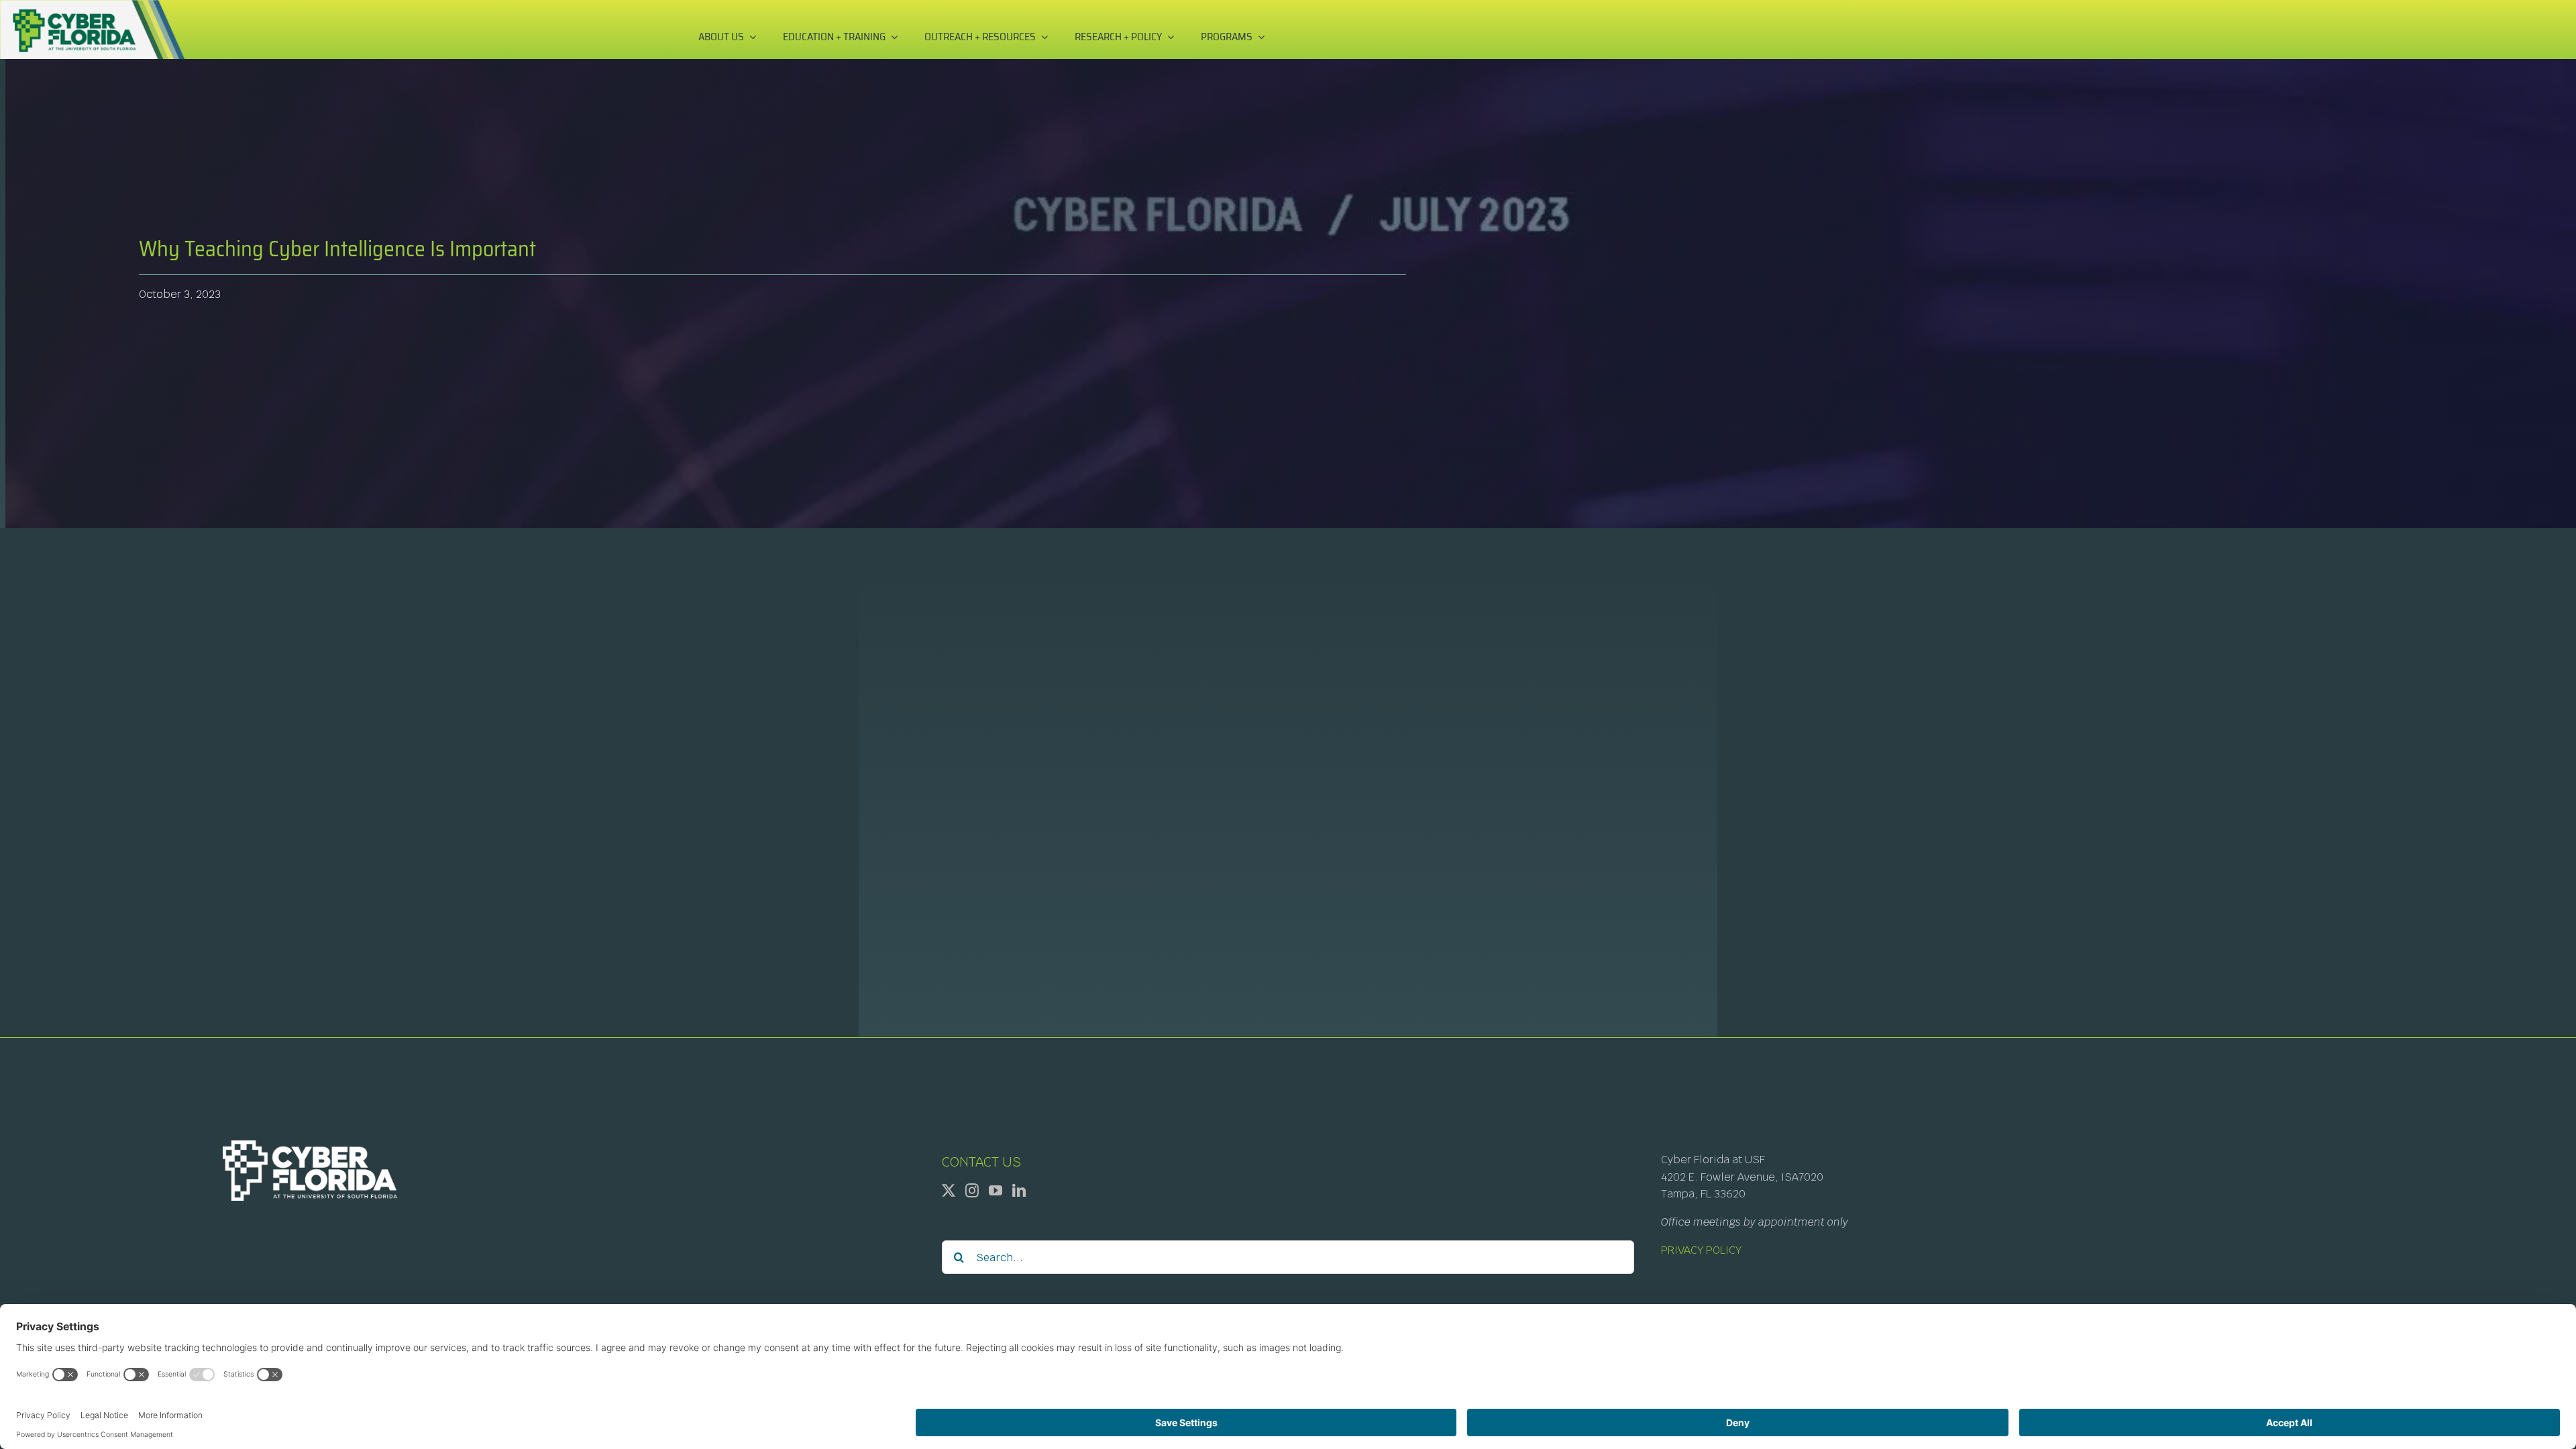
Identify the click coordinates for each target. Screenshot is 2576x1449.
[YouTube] (996, 1191)
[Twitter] (949, 1191)
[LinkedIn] (1019, 1191)
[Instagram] (972, 1191)
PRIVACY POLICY (1701, 1250)
